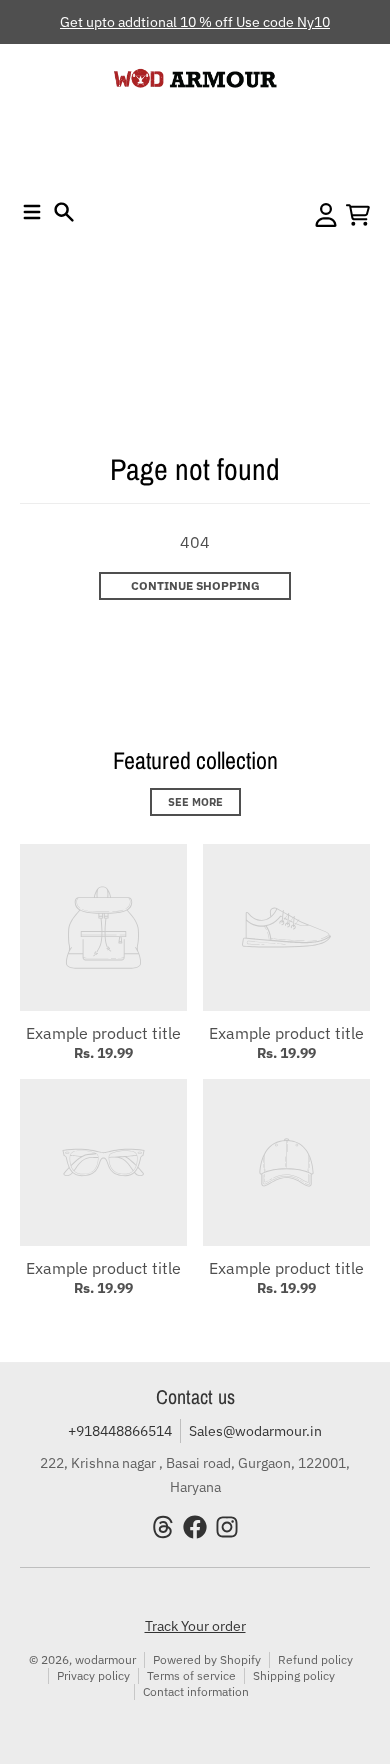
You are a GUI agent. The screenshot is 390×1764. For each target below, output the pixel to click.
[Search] (64, 212)
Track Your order (195, 1626)
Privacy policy (93, 1675)
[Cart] (358, 215)
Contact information (196, 1691)
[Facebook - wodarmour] (195, 1527)
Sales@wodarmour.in (255, 1431)
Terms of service (191, 1675)
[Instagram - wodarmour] (227, 1527)
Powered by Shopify (207, 1659)
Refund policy (315, 1659)
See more (195, 802)
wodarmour (105, 1659)
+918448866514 (120, 1431)
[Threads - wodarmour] (163, 1527)
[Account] (326, 215)
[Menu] (32, 212)
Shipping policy (294, 1675)
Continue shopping (195, 585)
